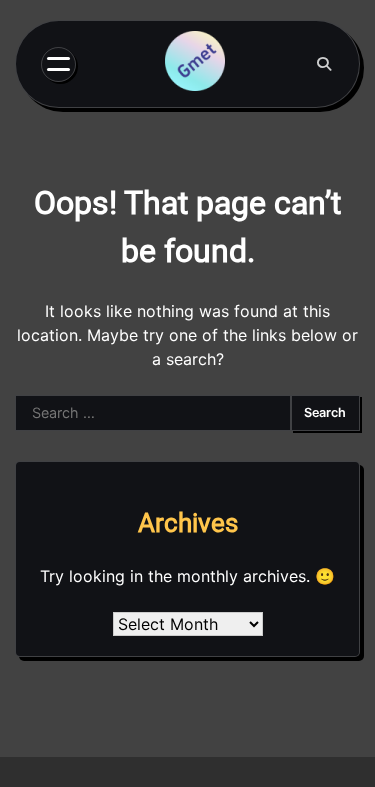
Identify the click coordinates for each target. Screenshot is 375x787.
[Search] (324, 64)
